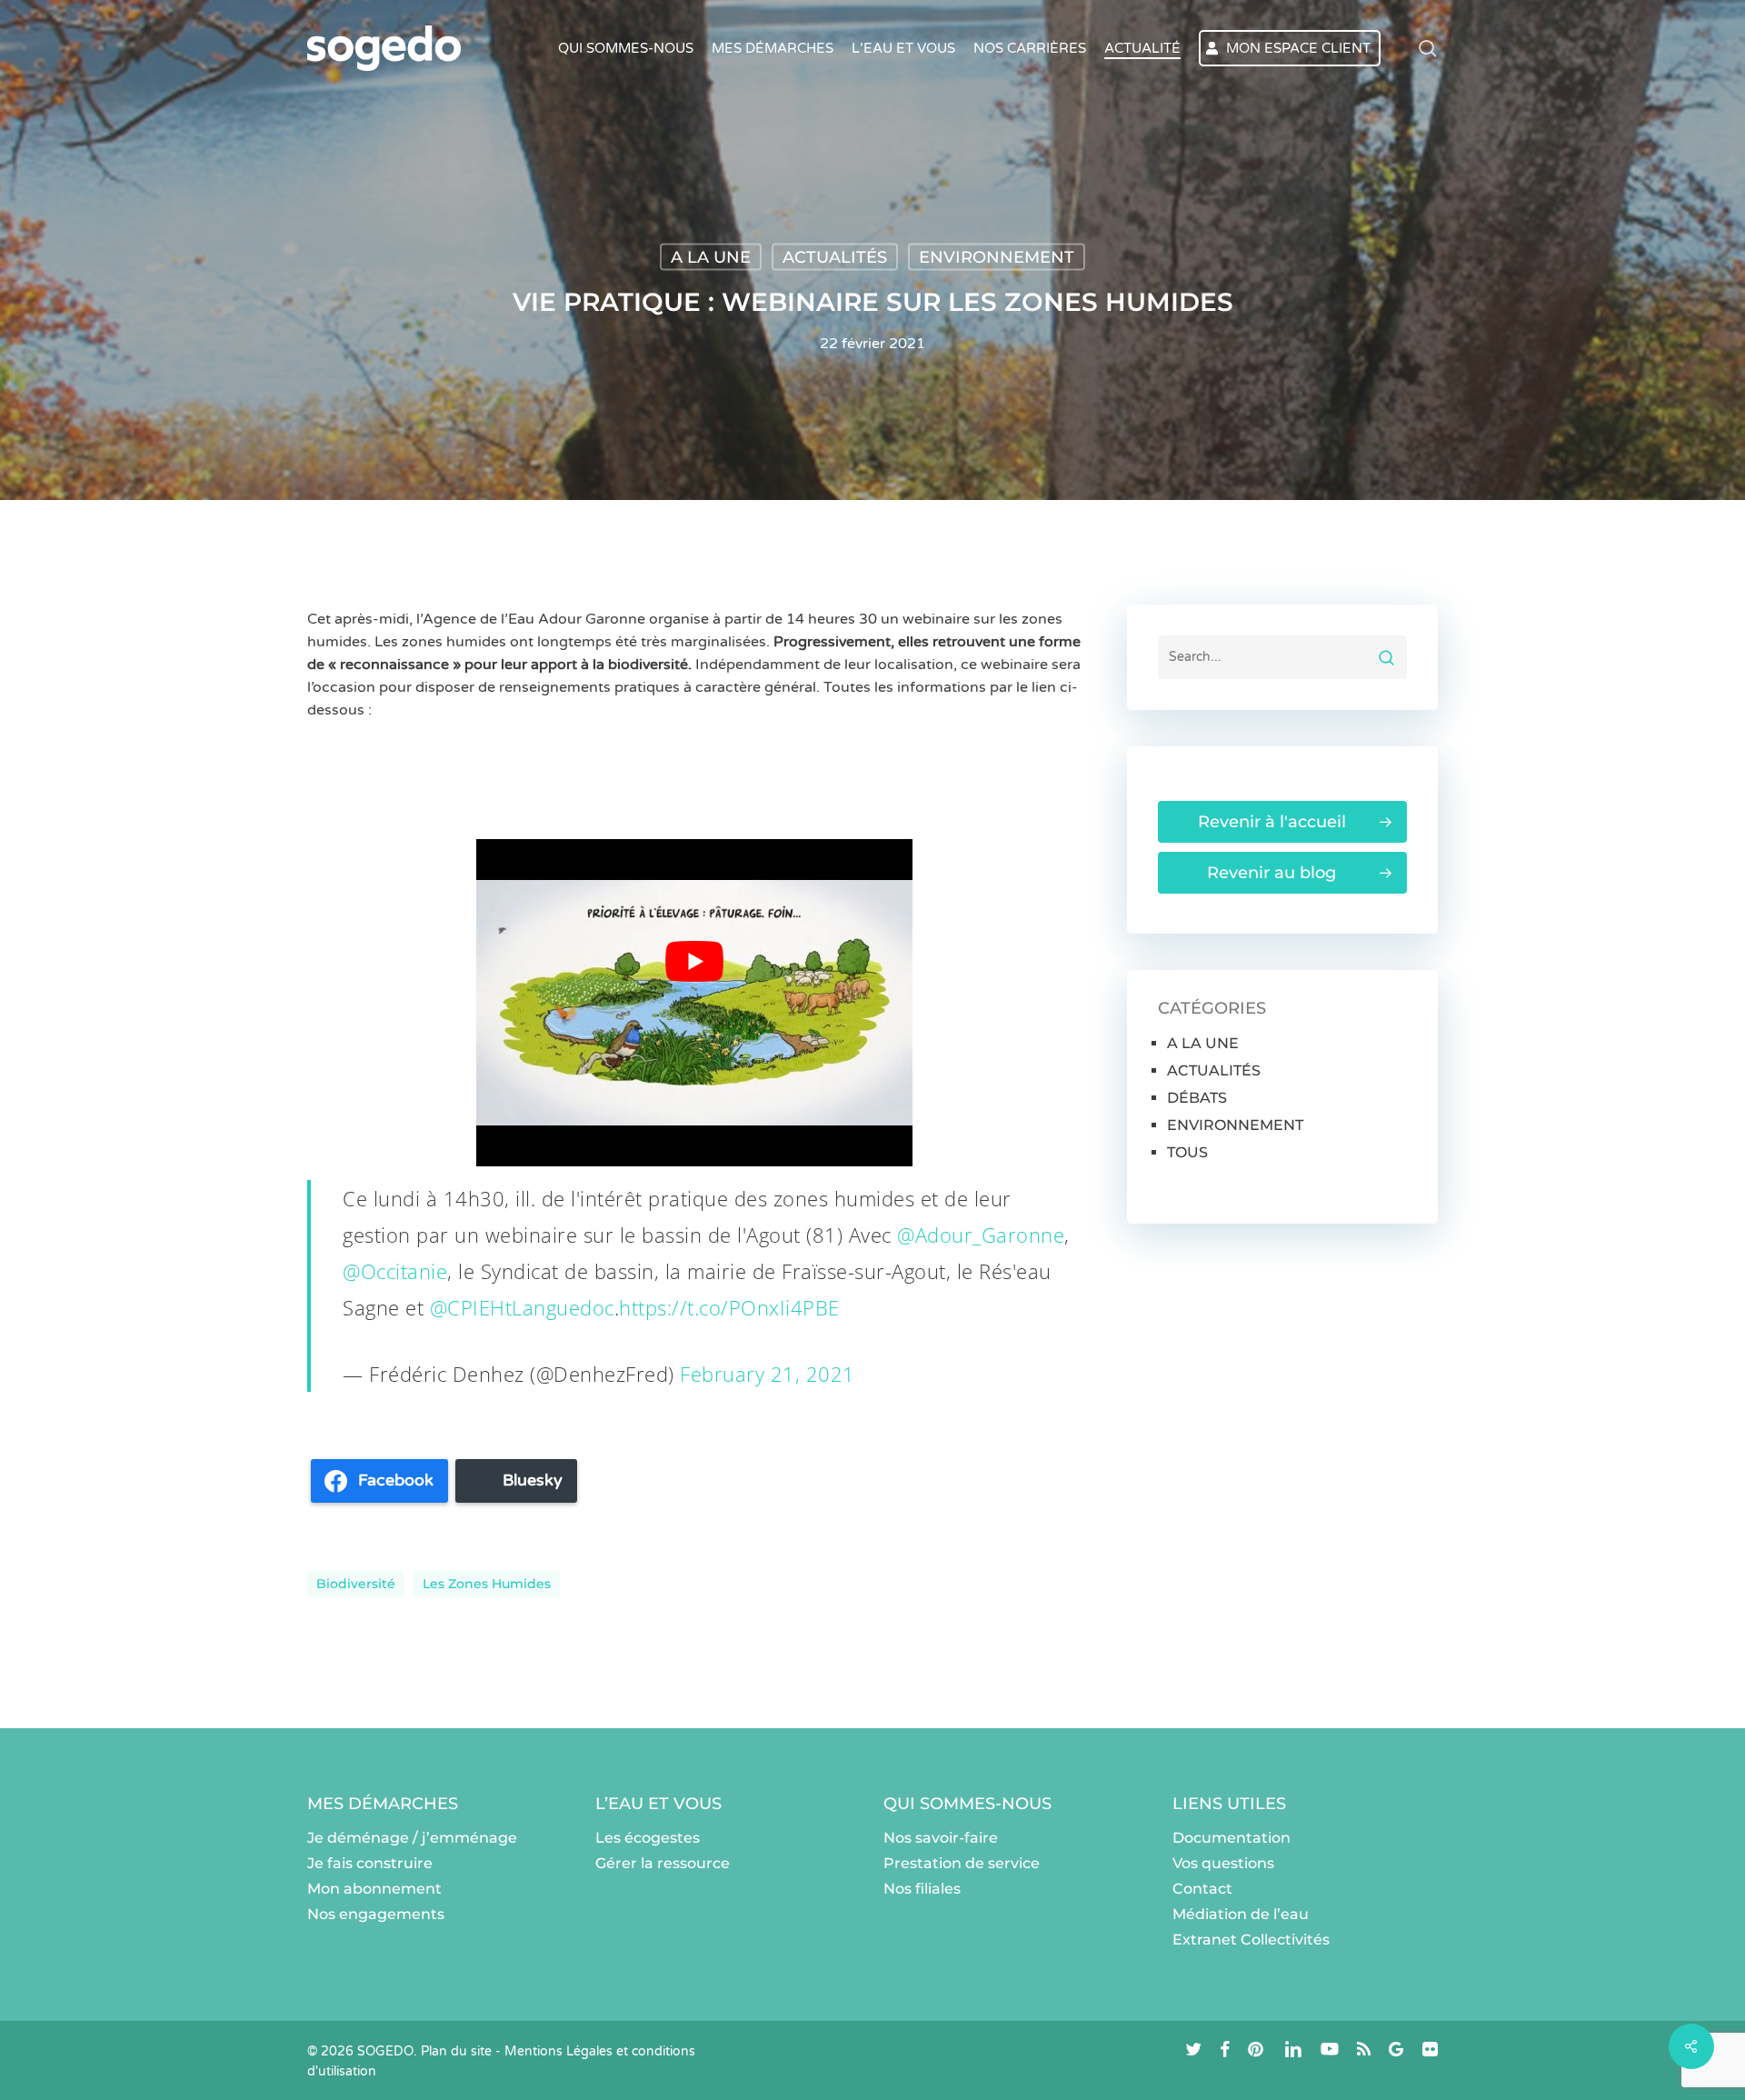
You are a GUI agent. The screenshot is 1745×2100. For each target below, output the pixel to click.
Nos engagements (376, 1914)
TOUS (1187, 1152)
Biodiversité (356, 1584)
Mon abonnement (374, 1889)
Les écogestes (648, 1838)
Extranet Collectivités (1251, 1940)
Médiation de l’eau (1241, 1914)
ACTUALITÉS (835, 257)
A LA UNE (711, 257)
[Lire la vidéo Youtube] (695, 962)
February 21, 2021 (768, 1374)
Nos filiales (922, 1889)
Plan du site (456, 2051)
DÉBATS (1197, 1098)
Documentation (1231, 1838)
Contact (1202, 1889)
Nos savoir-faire (941, 1838)
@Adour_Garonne (981, 1235)
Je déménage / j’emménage (412, 1838)
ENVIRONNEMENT (997, 257)
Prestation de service (962, 1863)
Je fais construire (370, 1863)
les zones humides (487, 1584)
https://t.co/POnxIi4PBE (729, 1307)
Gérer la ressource (663, 1863)
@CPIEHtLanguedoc (522, 1307)
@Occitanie (395, 1271)
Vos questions (1223, 1863)
